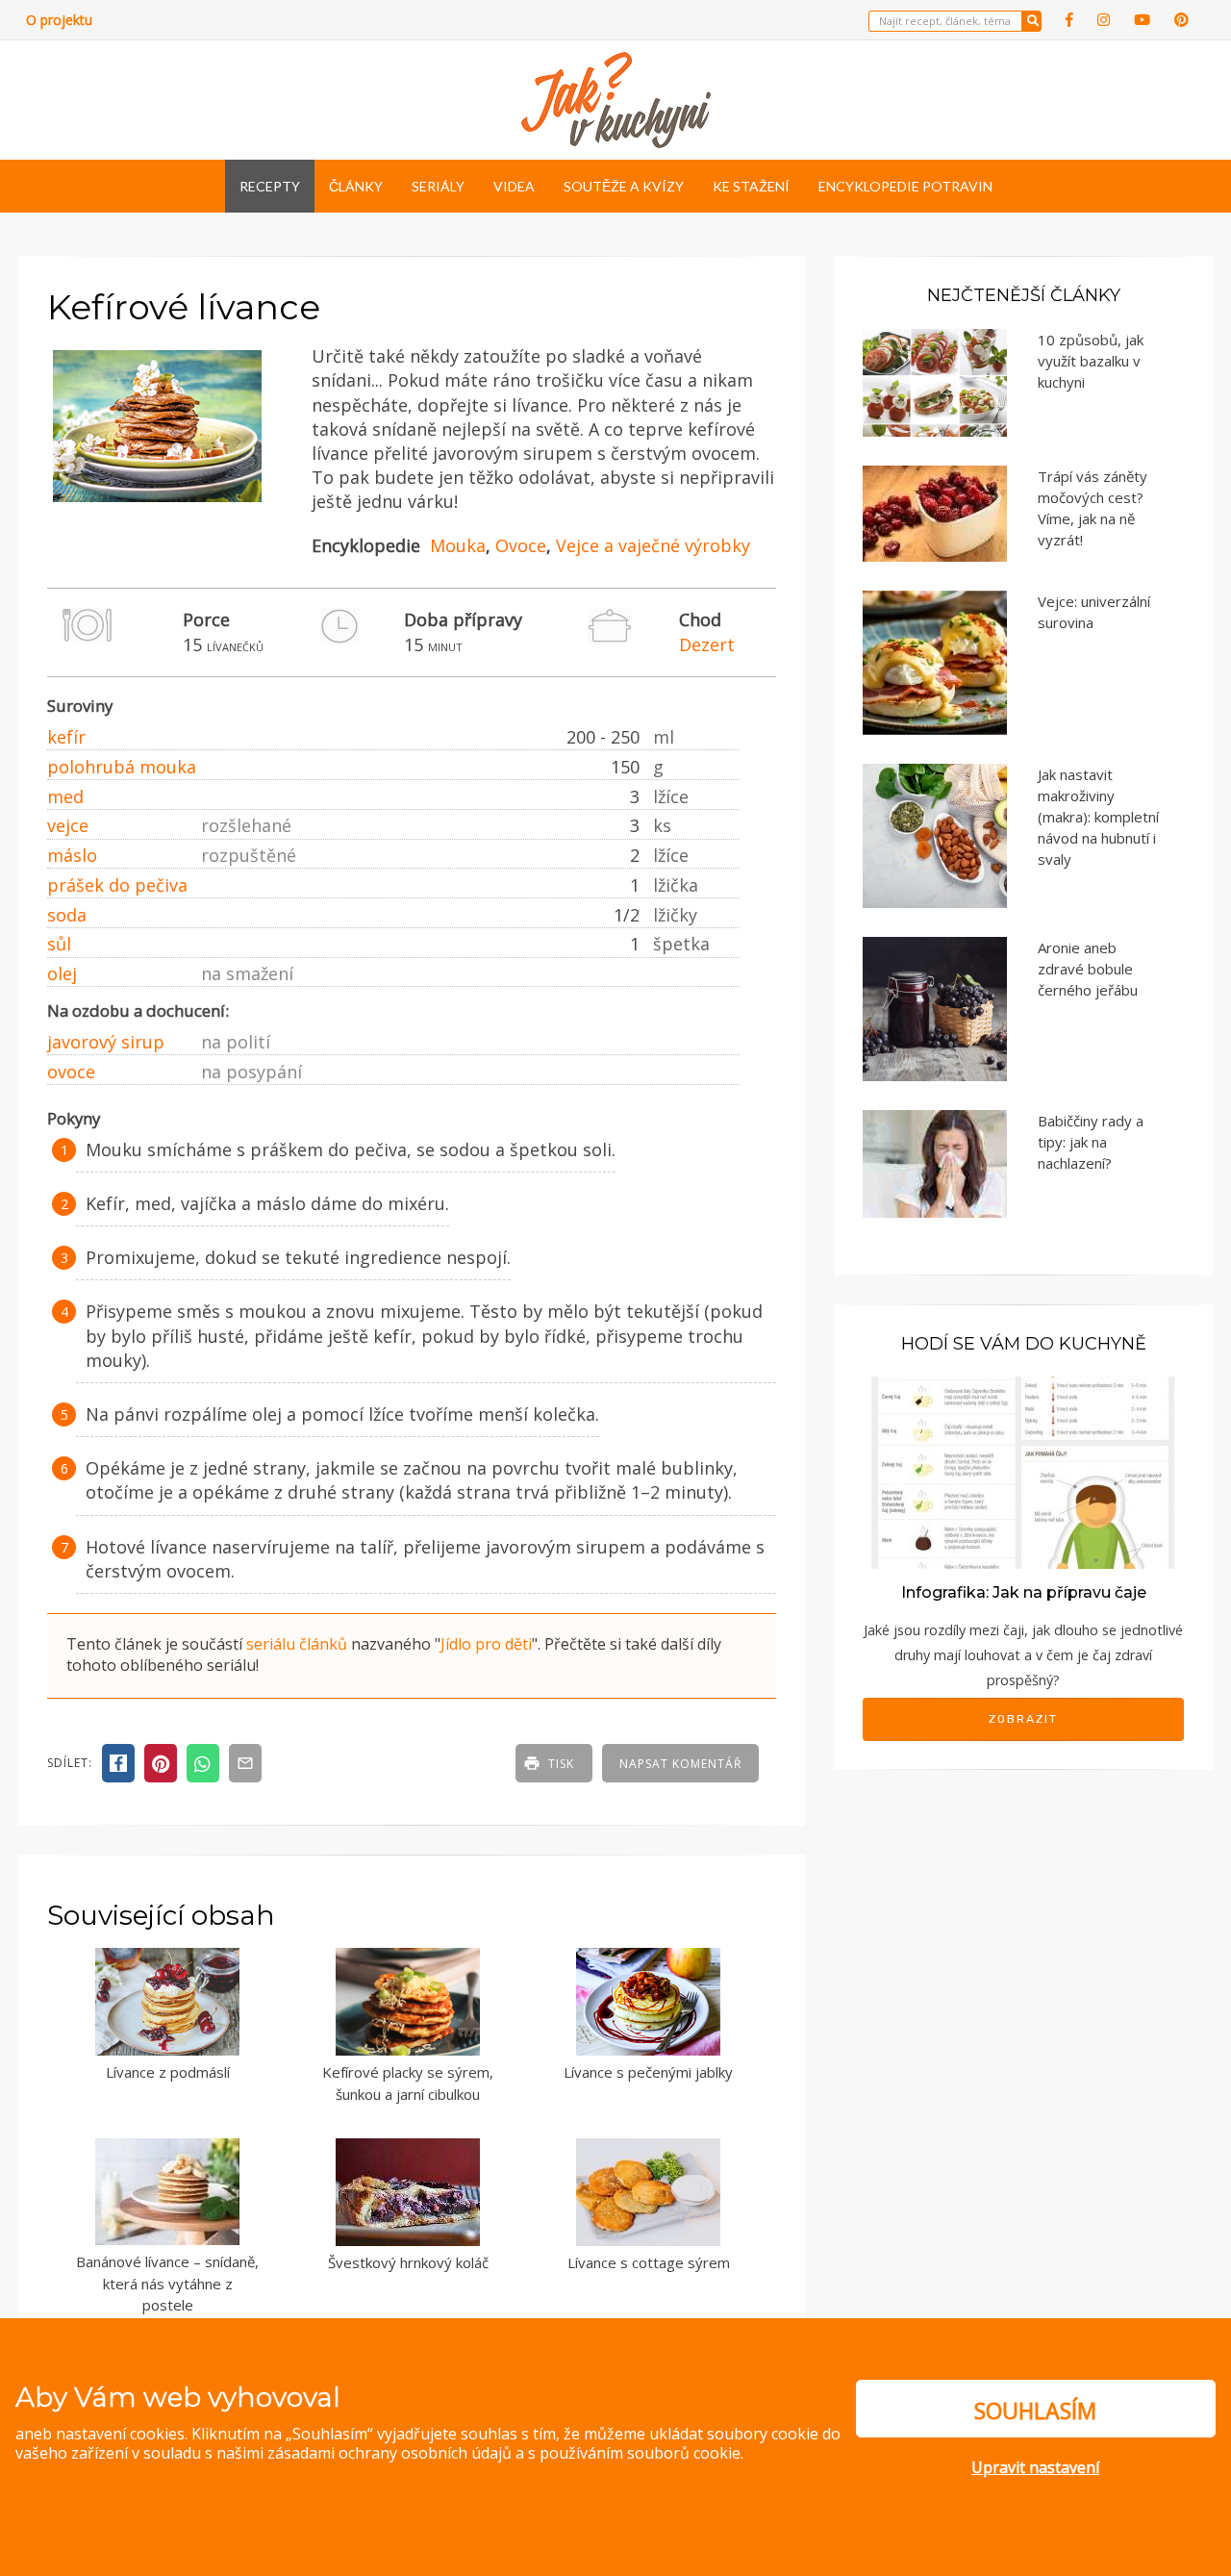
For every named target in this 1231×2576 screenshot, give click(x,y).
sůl (59, 944)
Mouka (458, 545)
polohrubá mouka (122, 767)
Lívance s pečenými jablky (648, 2072)
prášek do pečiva (117, 885)
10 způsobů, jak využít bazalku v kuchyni (1091, 361)
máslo (72, 855)
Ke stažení (751, 186)
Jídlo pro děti (486, 1644)
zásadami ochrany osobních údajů (389, 2453)
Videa (514, 186)
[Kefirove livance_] (157, 503)
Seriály (438, 186)
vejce (68, 825)
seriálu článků (297, 1644)
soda (67, 915)
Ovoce (521, 545)
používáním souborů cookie (640, 2453)
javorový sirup (106, 1042)
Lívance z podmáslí (168, 2072)
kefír (66, 737)
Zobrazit (1023, 1719)
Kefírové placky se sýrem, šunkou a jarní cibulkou (408, 2083)
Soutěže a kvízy (624, 186)
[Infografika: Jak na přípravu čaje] (1023, 1471)
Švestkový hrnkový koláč (408, 2262)
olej (62, 973)
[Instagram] (1104, 20)
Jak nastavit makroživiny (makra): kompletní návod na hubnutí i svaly (1098, 817)
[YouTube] (1142, 20)
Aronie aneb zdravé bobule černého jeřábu (1088, 969)
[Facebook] (1069, 20)
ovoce (71, 1072)
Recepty (270, 186)
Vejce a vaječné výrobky (653, 545)
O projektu (59, 20)
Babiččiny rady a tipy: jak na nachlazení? (1091, 1142)
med (65, 796)
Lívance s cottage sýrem (649, 2262)
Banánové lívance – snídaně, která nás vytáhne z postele (167, 2283)
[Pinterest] (1181, 20)
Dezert (707, 644)
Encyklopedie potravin (905, 186)
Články (356, 186)
